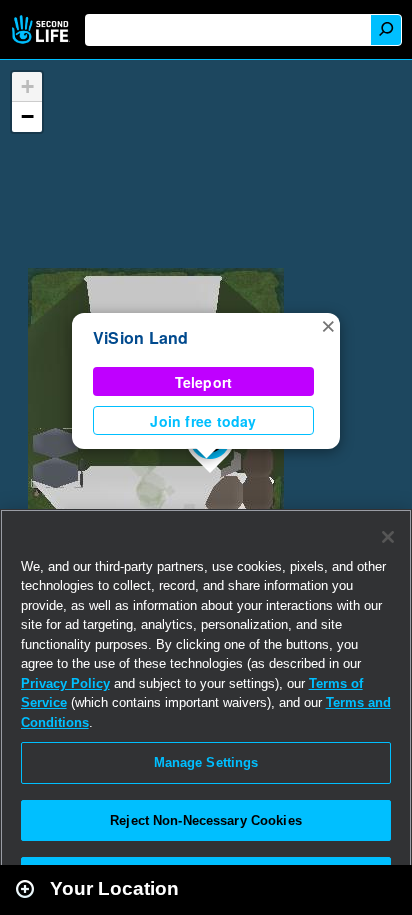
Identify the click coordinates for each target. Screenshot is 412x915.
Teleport (204, 382)
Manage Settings (206, 762)
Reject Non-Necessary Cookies (206, 820)
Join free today (203, 421)
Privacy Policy (65, 683)
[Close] (388, 537)
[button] (328, 325)
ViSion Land (141, 337)
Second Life (42, 29)
